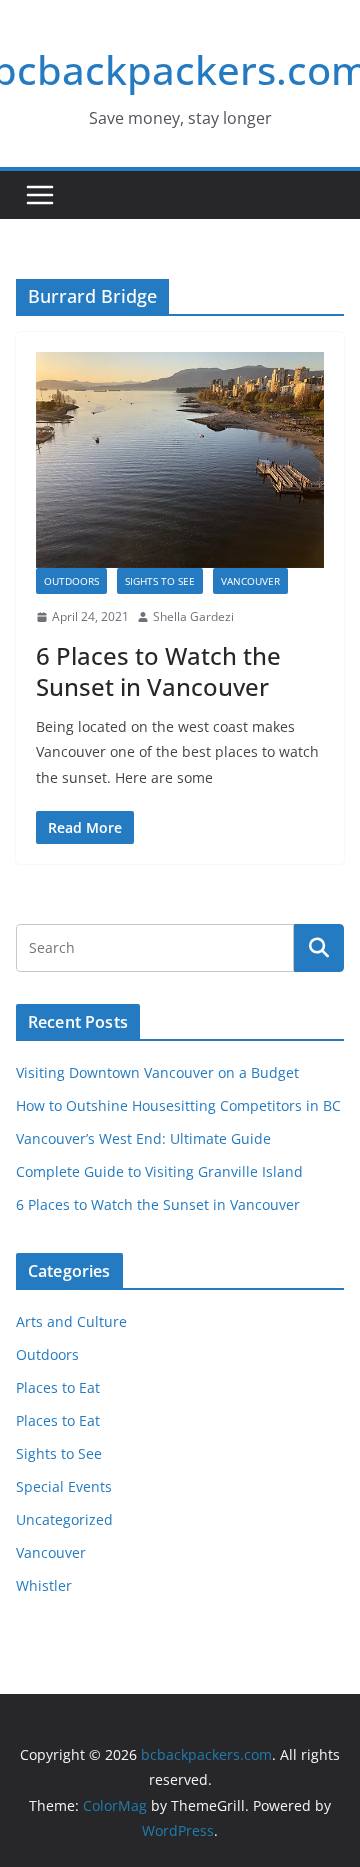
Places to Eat (58, 1387)
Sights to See (160, 581)
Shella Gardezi (193, 616)
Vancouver (250, 581)
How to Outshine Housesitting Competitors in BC (178, 1105)
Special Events (64, 1486)
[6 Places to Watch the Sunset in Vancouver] (180, 460)
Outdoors (71, 581)
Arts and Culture (71, 1321)
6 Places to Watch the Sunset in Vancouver (158, 671)
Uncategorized (64, 1519)
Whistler (44, 1585)
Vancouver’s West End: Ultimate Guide (143, 1138)
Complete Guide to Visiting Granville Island (159, 1171)
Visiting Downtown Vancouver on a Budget (157, 1072)
